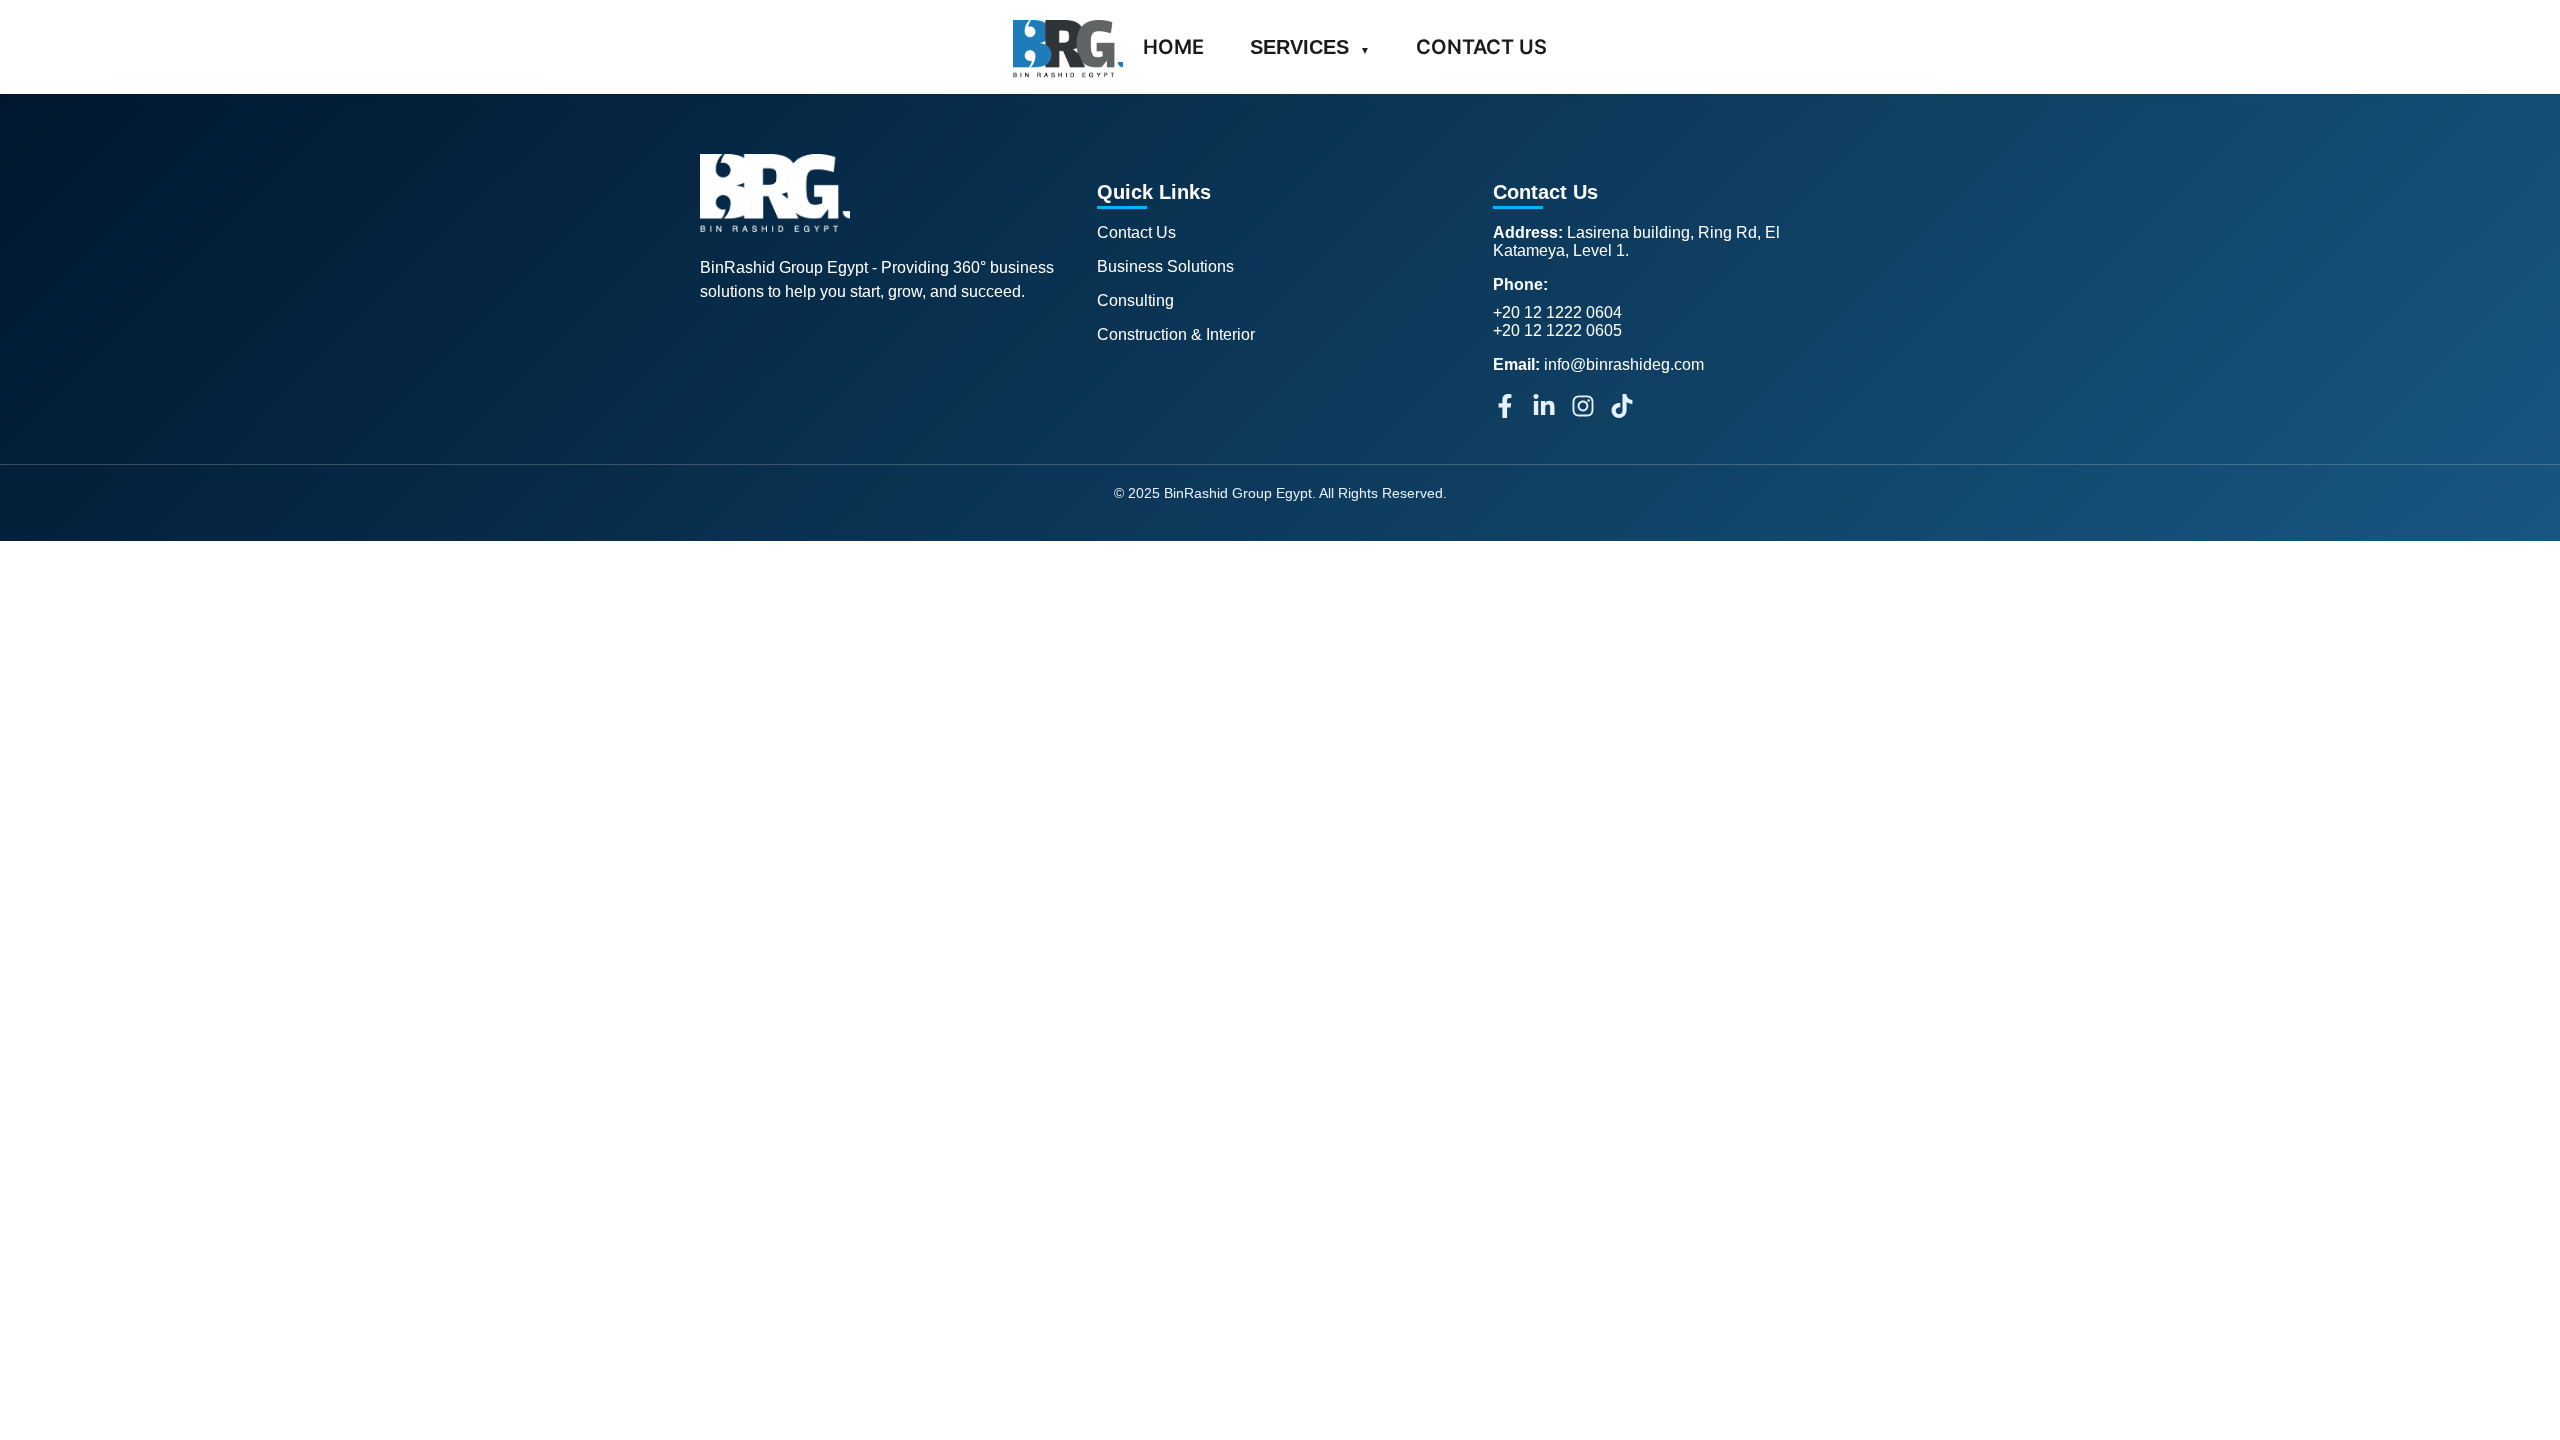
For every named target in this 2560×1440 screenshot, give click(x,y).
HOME (1173, 47)
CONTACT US (1481, 47)
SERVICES (1310, 47)
